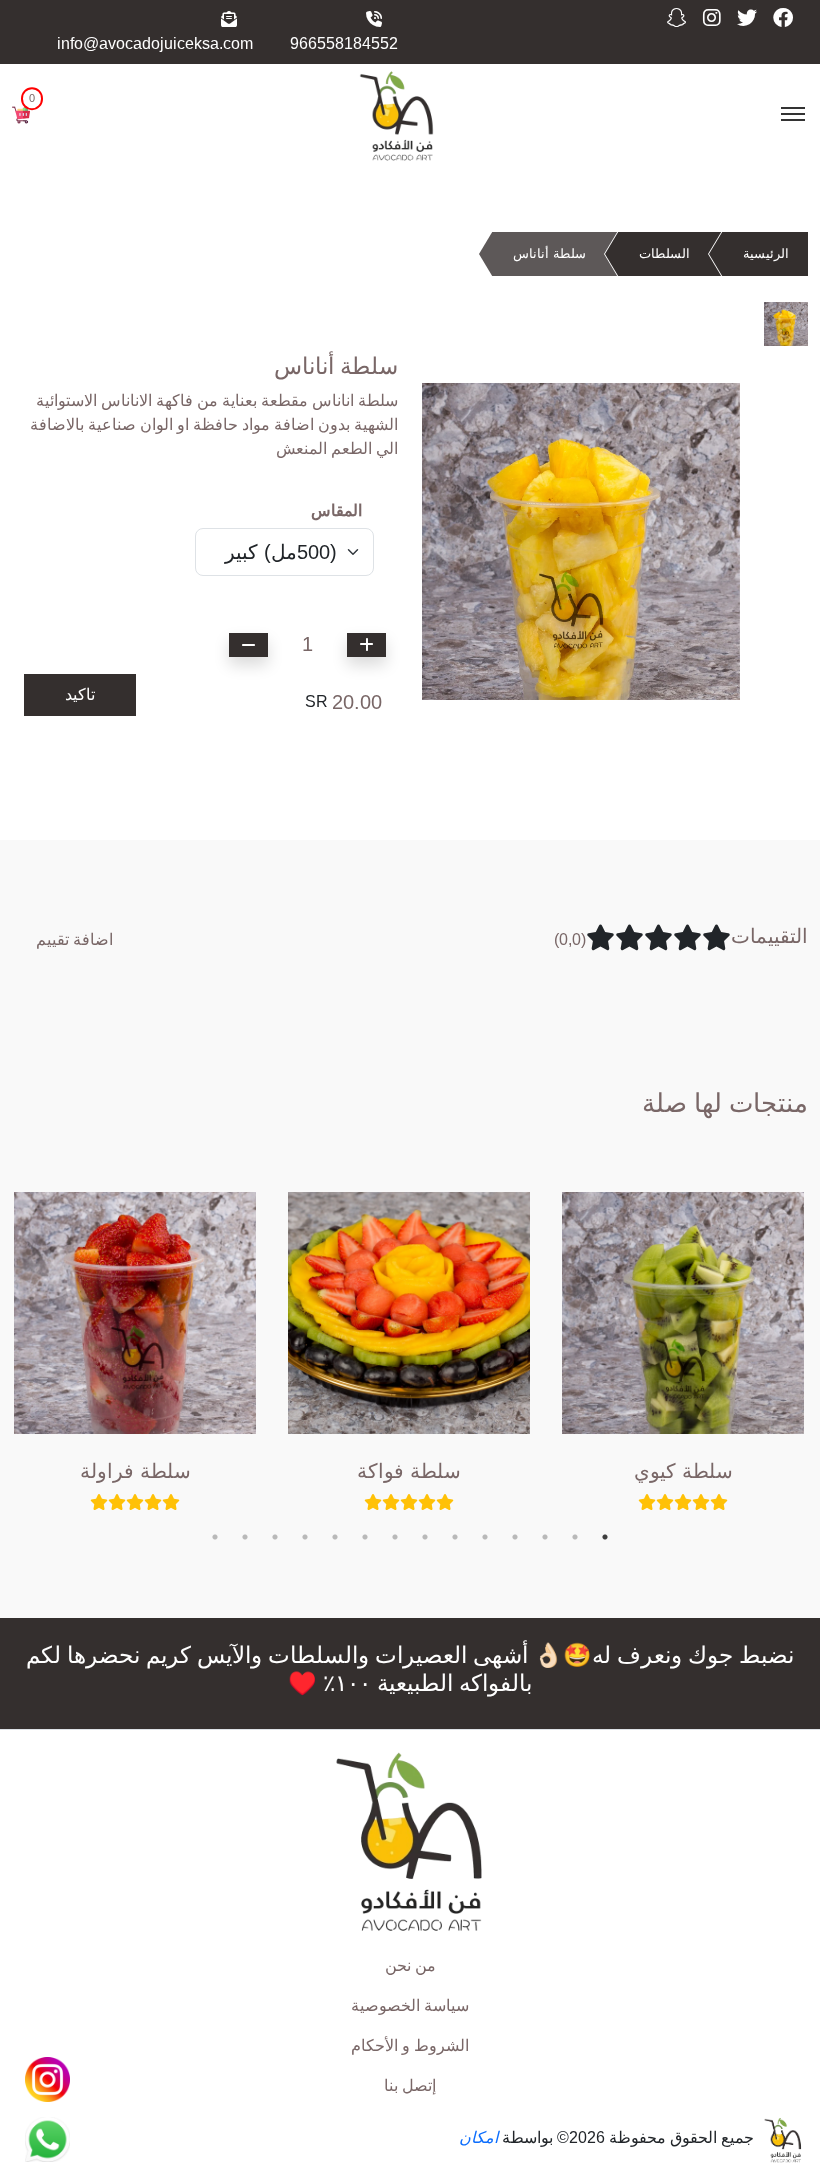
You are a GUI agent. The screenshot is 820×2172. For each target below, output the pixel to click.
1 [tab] (605, 1537)
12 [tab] (275, 1537)
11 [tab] (305, 1537)
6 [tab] (455, 1537)
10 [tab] (335, 1537)
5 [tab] (485, 1537)
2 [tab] (575, 1537)
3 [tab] (545, 1537)
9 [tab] (365, 1537)
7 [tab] (425, 1537)
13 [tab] (245, 1537)
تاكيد (80, 694)
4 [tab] (515, 1537)
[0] (21, 113)
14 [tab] (215, 1537)
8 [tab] (395, 1537)
